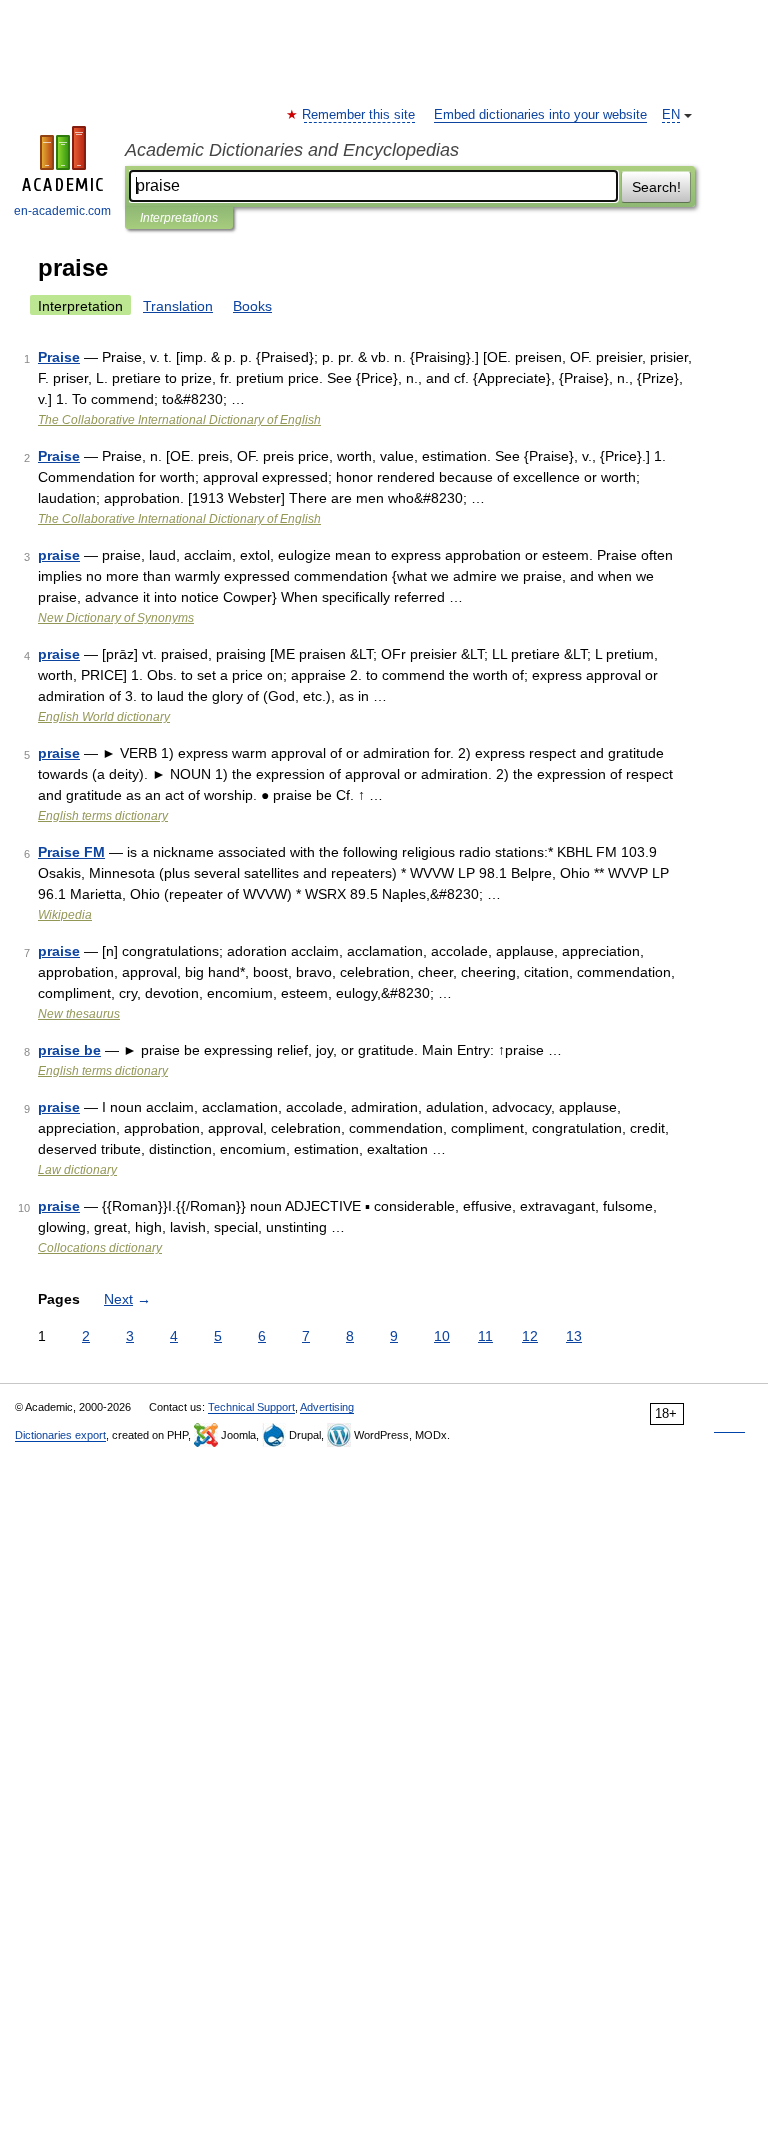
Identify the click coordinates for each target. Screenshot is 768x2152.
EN (671, 115)
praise (59, 555)
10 (442, 1336)
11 (485, 1336)
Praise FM (71, 852)
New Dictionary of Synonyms (116, 618)
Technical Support (251, 1407)
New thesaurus (79, 1014)
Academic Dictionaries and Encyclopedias (292, 150)
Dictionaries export (60, 1435)
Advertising (327, 1407)
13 (574, 1336)
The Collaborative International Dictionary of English (179, 420)
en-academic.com (62, 211)
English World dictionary (104, 717)
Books (252, 306)
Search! (656, 187)
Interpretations (179, 218)
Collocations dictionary (100, 1248)
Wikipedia (65, 915)
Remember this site (359, 115)
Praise (59, 357)
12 (530, 1336)
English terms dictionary (103, 816)
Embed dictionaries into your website (540, 115)
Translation (178, 306)
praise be (69, 1050)
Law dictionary (77, 1170)
